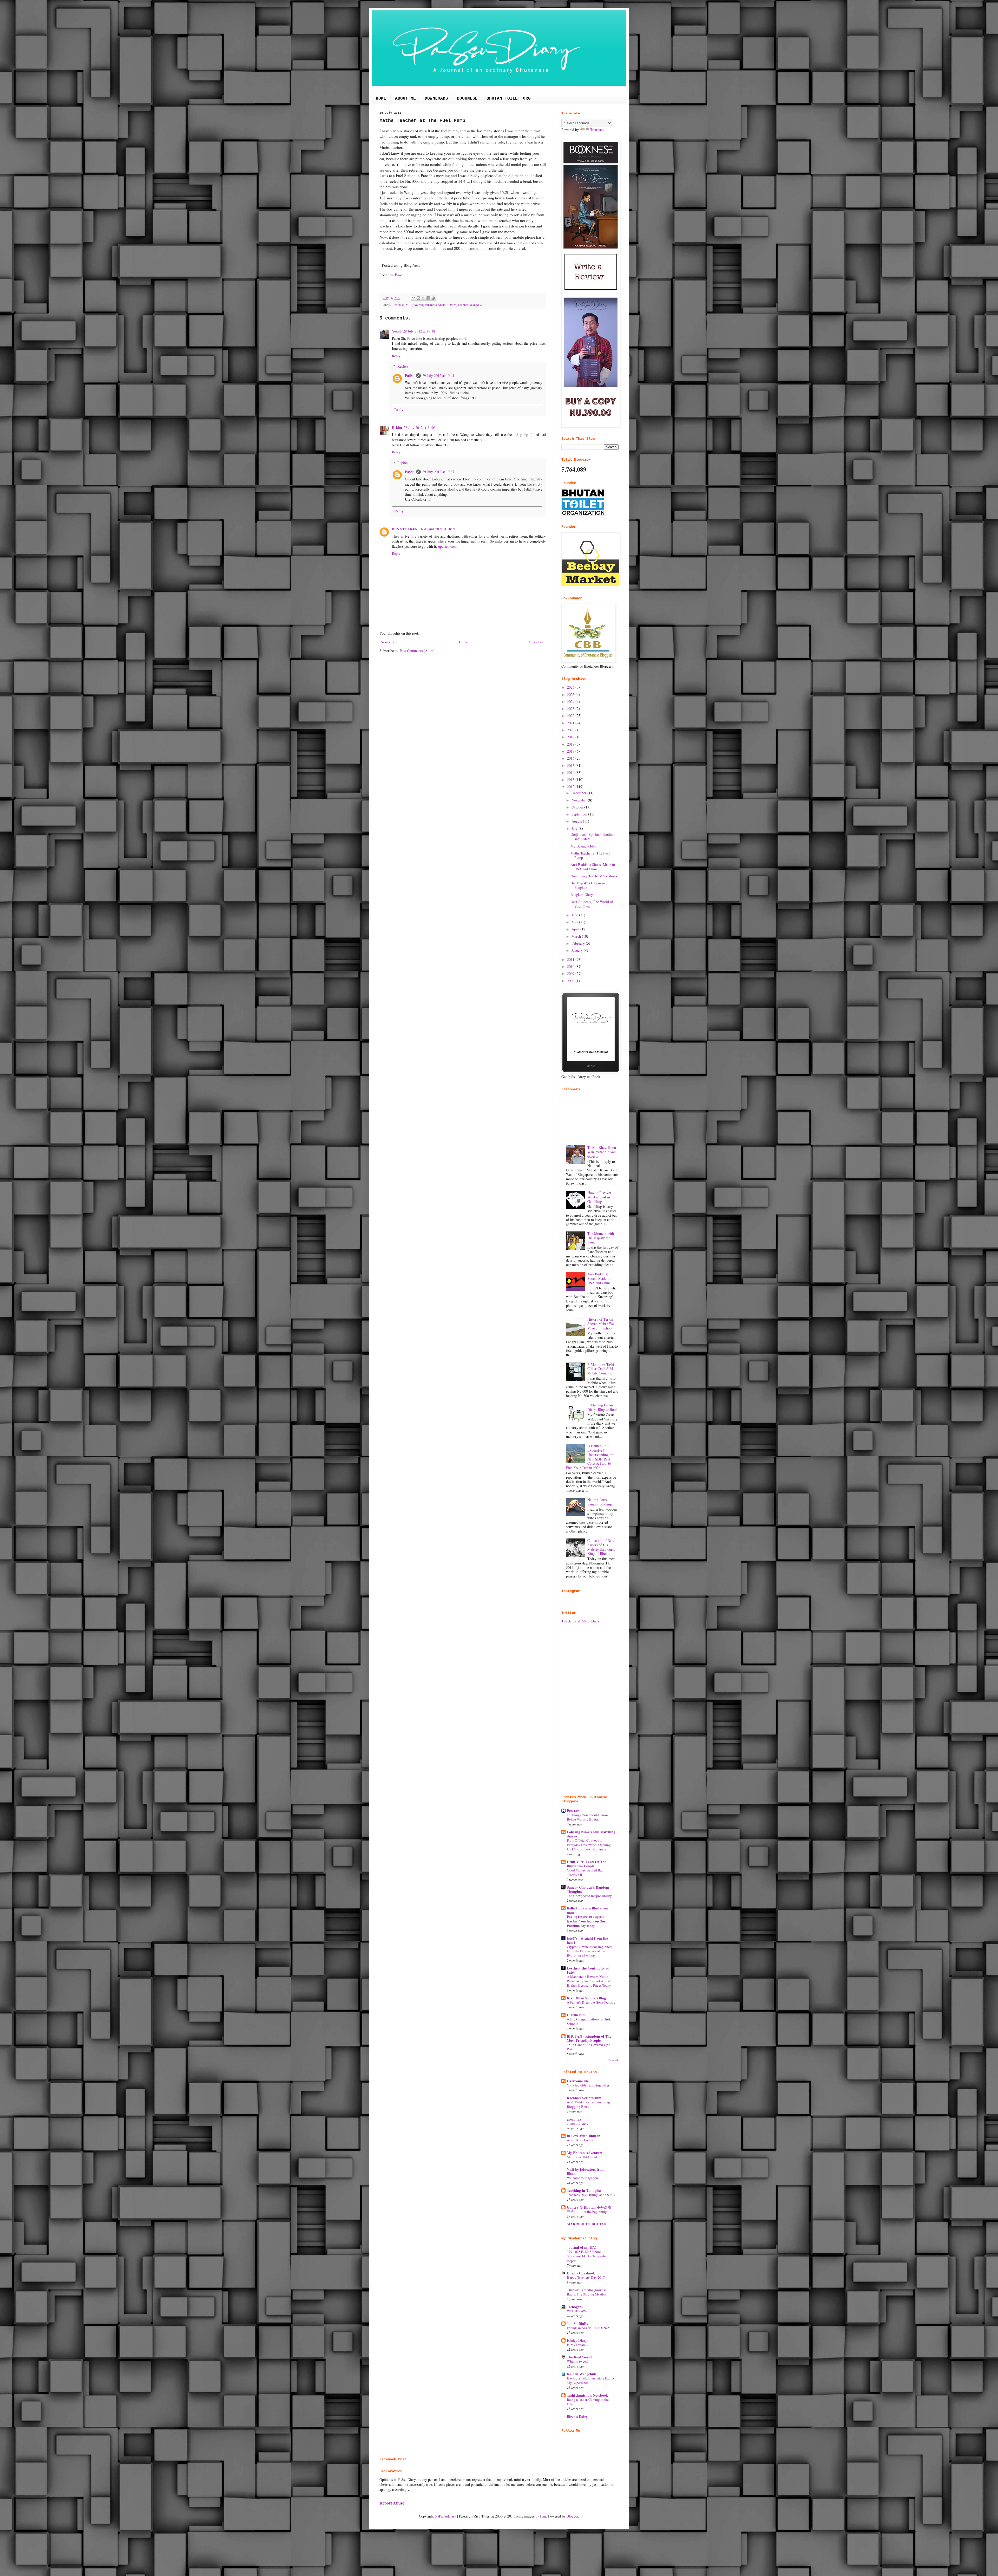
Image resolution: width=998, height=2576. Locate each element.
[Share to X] (423, 298)
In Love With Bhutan (584, 2136)
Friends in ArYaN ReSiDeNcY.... (590, 2328)
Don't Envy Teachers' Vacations (594, 876)
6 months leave (577, 2123)
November (580, 800)
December (579, 793)
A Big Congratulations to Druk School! (589, 2021)
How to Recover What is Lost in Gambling (599, 1197)
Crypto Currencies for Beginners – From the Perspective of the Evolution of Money (591, 1951)
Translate (597, 130)
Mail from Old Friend (582, 2157)
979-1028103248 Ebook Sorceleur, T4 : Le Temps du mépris (586, 2256)
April (576, 929)
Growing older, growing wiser (588, 2085)
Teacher (463, 305)
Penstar (573, 1811)
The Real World (579, 2357)
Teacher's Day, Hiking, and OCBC (591, 2195)
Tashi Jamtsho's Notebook (587, 2395)
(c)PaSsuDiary (445, 2516)
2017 (571, 751)
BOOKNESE (467, 99)
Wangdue (476, 305)
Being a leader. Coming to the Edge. (588, 2402)
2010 (571, 966)
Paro (399, 275)
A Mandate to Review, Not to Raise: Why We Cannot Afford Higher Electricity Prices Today (589, 1981)
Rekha (397, 428)
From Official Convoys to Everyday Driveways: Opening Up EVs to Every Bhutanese (589, 1845)
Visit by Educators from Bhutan (586, 2171)
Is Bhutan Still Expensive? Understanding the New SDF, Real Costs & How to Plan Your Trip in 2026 (590, 1457)
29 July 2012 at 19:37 (438, 472)
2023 (571, 709)
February (579, 943)
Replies (403, 366)
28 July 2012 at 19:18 (419, 331)
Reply (396, 356)
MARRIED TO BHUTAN (587, 2224)
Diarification (577, 2015)
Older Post (537, 642)
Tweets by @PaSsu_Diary (580, 1621)
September (580, 814)
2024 (571, 702)
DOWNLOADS (436, 99)
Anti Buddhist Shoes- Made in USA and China (593, 867)
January (578, 950)
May (575, 922)
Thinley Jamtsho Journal (587, 2290)
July (575, 828)
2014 (571, 772)
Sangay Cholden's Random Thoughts (588, 1889)
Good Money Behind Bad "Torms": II (585, 1872)
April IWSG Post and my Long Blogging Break (588, 2104)
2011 (571, 959)
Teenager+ (575, 2307)
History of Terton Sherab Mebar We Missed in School (600, 1324)
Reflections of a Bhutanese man (587, 1910)
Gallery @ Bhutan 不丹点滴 (589, 2207)
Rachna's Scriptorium (584, 2098)
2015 (571, 765)
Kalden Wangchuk (582, 2374)
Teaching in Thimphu (584, 2190)
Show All (613, 2060)
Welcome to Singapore (583, 2178)
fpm (543, 2516)
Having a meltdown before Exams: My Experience (591, 2380)
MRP (409, 305)
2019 (571, 737)
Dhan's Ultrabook (581, 2273)
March (577, 936)
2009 (571, 973)
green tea (574, 2119)
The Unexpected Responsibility (589, 1896)
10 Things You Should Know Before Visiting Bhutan (588, 1817)
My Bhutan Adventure (585, 2153)
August (577, 821)
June (575, 915)
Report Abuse (392, 2503)
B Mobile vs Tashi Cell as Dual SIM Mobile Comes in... (602, 1369)
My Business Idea (583, 846)
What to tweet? (578, 2361)
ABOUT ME (405, 99)
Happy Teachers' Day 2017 (586, 2277)
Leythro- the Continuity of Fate (588, 1970)
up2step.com (447, 546)
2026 (571, 687)
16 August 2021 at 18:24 (437, 529)
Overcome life (578, 2081)
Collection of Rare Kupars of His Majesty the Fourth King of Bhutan (601, 1547)
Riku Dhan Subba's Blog (586, 1998)
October (578, 807)
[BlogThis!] (418, 298)
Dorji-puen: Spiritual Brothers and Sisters (593, 837)
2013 (571, 780)
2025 (571, 694)
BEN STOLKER (405, 529)
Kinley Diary (577, 2340)
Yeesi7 (397, 331)
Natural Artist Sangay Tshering (600, 1502)
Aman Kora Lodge (580, 2140)
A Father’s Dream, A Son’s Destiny (591, 2002)
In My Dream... (577, 2345)
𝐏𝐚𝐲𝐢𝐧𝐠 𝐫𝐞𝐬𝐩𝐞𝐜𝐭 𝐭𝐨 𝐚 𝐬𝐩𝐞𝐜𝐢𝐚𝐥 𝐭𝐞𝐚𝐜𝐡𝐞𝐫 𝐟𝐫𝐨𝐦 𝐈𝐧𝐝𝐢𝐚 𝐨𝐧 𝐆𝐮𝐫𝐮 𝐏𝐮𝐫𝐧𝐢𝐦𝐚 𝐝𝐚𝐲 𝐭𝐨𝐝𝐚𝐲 (587, 1921)
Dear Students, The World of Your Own (592, 904)
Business (398, 305)
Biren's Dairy (577, 2417)
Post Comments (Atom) (417, 651)
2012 (571, 787)
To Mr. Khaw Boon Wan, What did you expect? (602, 1152)
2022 (571, 716)
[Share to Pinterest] (433, 298)
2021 (571, 723)
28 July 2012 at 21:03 (420, 428)
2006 (571, 981)
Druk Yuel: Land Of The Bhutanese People (586, 1864)
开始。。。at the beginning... (588, 2212)
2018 (571, 744)
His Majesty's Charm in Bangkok (588, 885)
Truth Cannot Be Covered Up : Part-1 (588, 2047)
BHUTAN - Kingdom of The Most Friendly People (589, 2038)
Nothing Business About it (431, 305)
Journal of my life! (582, 2247)
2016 (571, 758)
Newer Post (389, 642)
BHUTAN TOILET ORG (509, 99)
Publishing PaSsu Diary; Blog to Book (602, 1407)
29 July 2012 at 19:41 (438, 376)
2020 (571, 730)
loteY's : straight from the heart (587, 1940)
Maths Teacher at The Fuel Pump (590, 855)
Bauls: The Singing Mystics (586, 2294)
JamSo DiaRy (578, 2323)
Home (463, 642)
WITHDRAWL (578, 2311)
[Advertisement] (590, 1709)
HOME (381, 99)
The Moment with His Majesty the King (601, 1238)
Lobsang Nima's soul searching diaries (591, 1834)
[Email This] (413, 298)
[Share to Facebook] (428, 298)
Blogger (572, 2516)
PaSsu (410, 376)
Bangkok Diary (582, 894)
